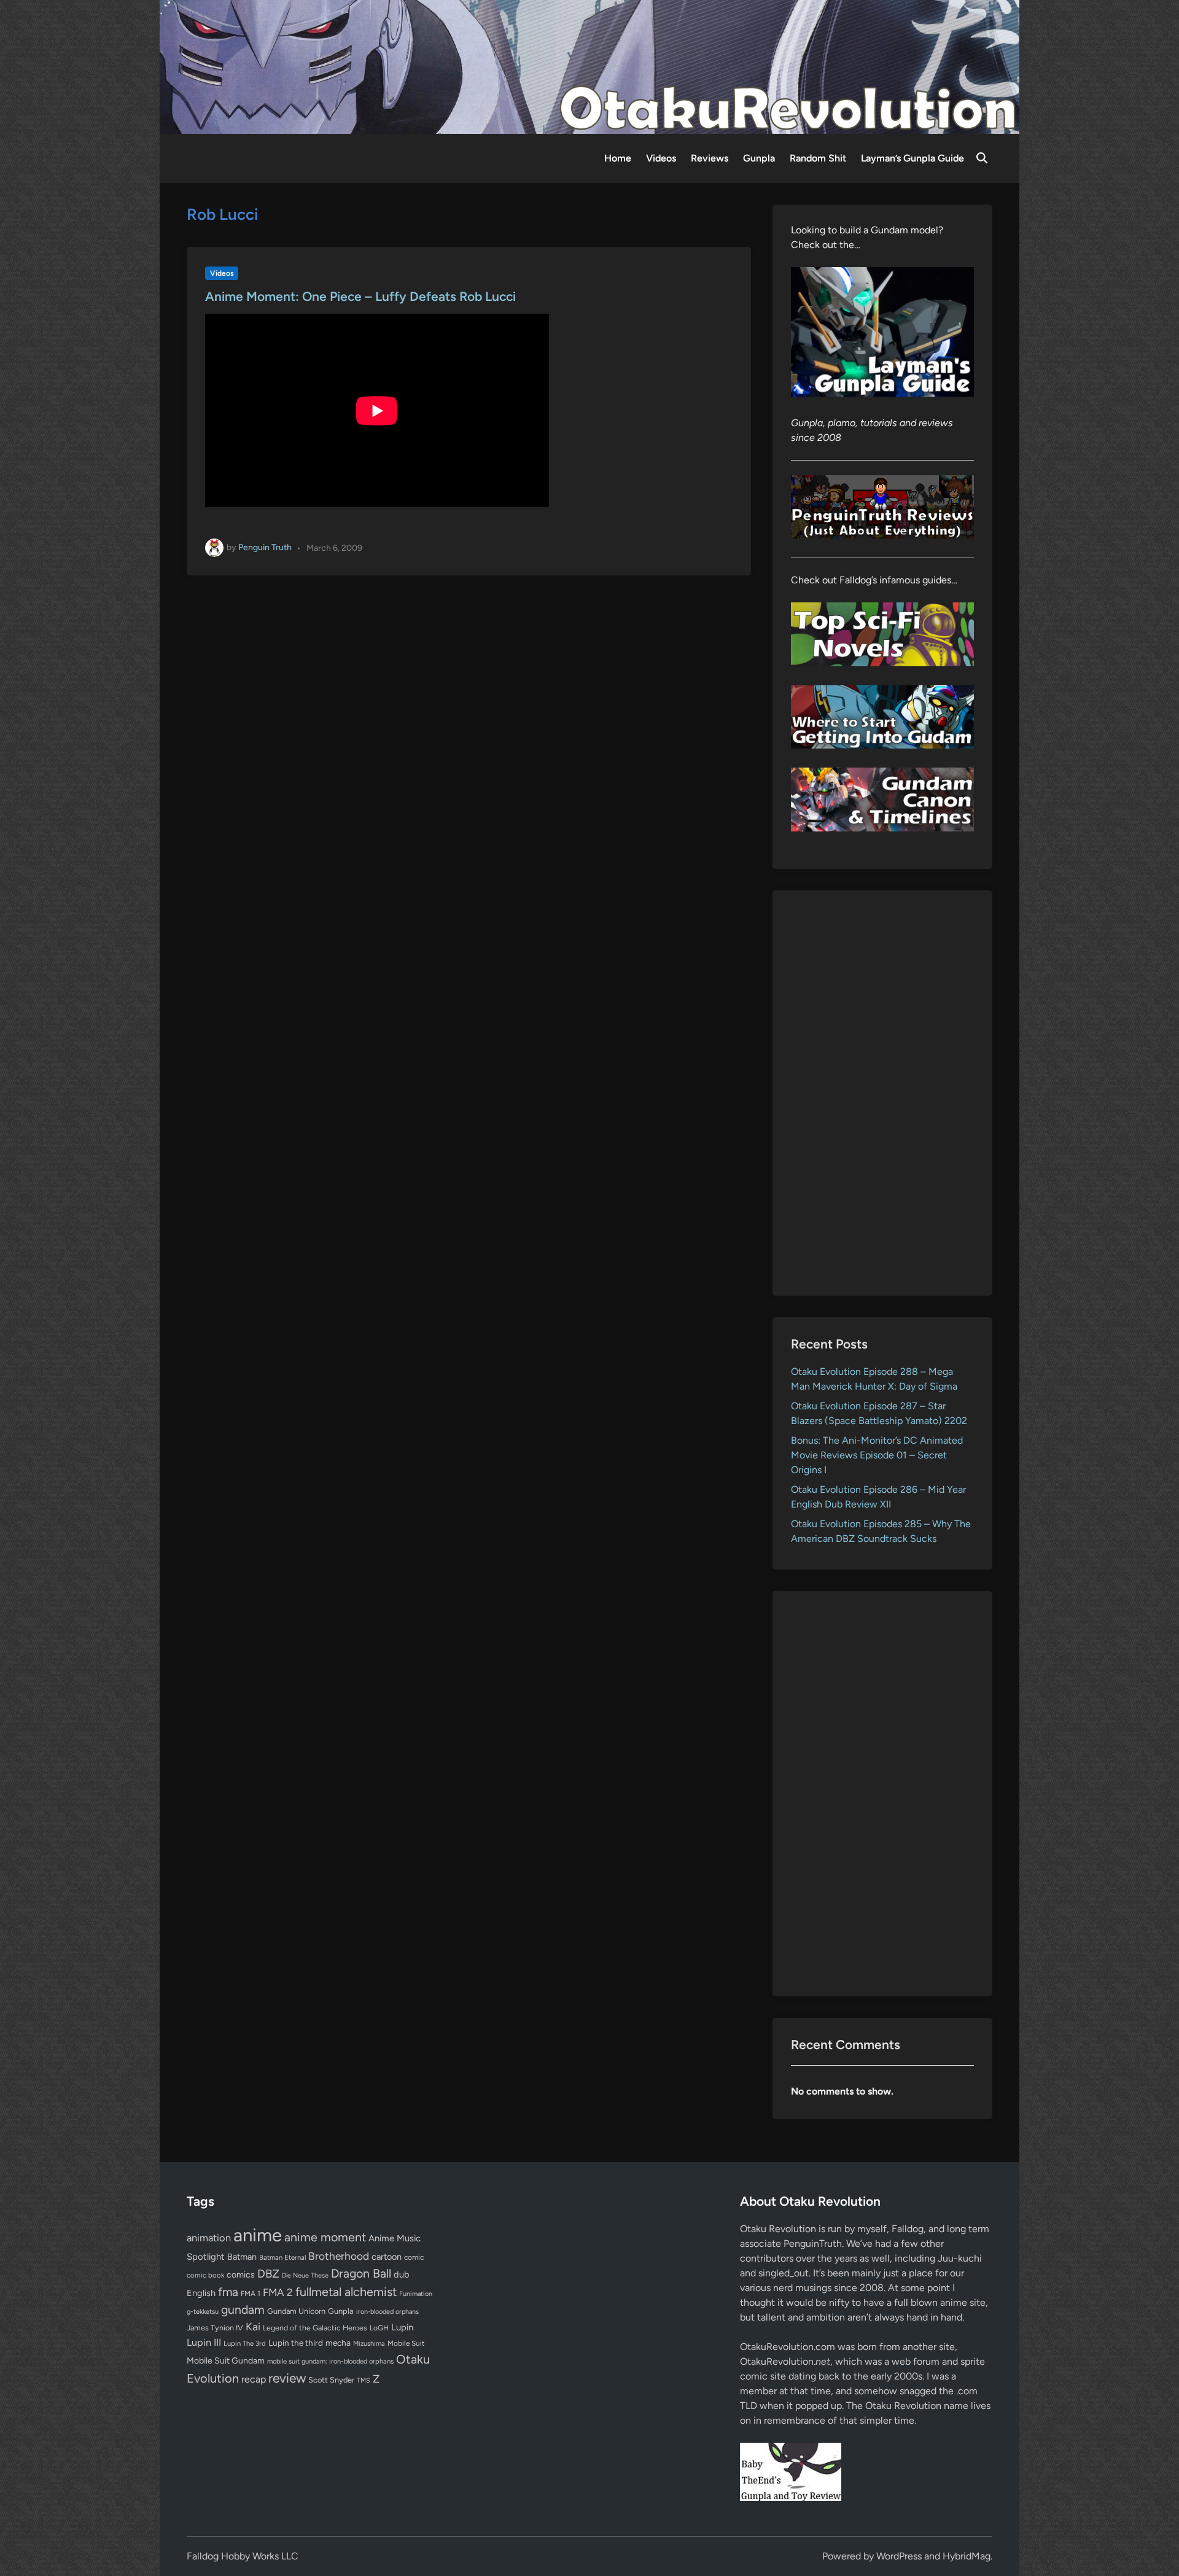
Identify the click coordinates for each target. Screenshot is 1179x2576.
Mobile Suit (406, 2343)
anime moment (325, 2237)
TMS (364, 2380)
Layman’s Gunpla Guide (912, 158)
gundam (243, 2309)
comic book (205, 2275)
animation (209, 2238)
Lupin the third (296, 2343)
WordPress (899, 2556)
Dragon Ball (361, 2273)
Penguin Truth (265, 547)
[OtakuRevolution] (589, 66)
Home (618, 158)
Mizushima (369, 2344)
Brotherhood (339, 2256)
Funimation (416, 2294)
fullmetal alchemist (346, 2292)
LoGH (379, 2328)
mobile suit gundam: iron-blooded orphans (330, 2361)
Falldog (908, 2229)
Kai (253, 2326)
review (287, 2378)
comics (241, 2275)
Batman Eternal (282, 2257)
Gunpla (759, 158)
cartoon (387, 2257)
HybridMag (967, 2556)
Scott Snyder (331, 2380)
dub (402, 2274)
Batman (242, 2257)
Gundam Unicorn (296, 2311)
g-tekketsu (203, 2312)
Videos (661, 158)
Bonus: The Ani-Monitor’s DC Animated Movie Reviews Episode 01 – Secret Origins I (877, 1455)
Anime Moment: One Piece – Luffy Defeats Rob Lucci (360, 296)
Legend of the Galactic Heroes (315, 2328)
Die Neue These (305, 2275)
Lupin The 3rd (245, 2343)
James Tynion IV (215, 2328)
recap (254, 2379)
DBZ (268, 2274)
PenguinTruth (813, 2243)
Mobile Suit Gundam (226, 2360)
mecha (338, 2343)
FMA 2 (278, 2292)
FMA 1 (251, 2294)
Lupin (402, 2327)
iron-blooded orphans (387, 2312)
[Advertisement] (883, 1093)
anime (258, 2235)
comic (414, 2257)
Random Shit (818, 158)
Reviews (710, 158)
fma (228, 2292)
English (201, 2293)
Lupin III (204, 2342)
